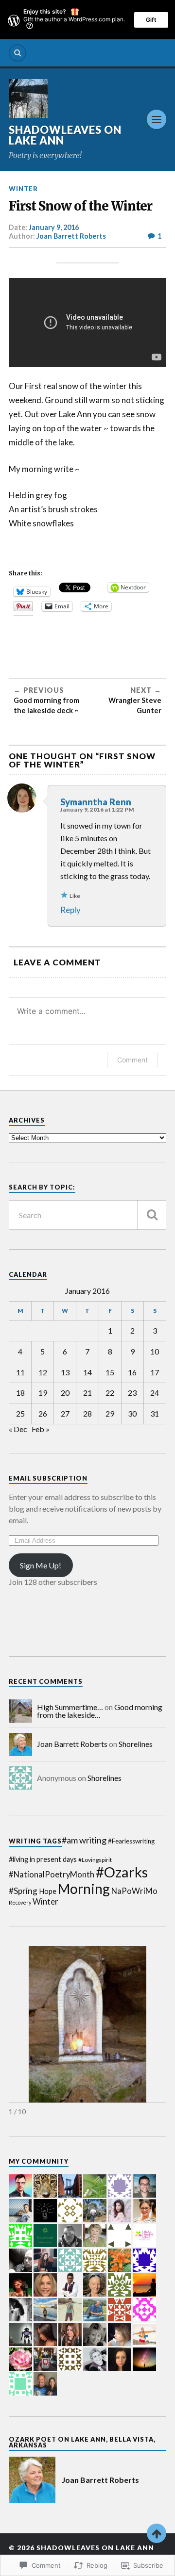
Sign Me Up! (41, 1565)
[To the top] (157, 2533)
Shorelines (136, 1744)
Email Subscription (48, 1478)
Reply (70, 910)
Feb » (41, 1429)
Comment (132, 1060)
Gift (151, 20)
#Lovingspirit (95, 1860)
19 (43, 1393)
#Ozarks (122, 1872)
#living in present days (43, 1859)
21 (87, 1393)
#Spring (23, 1891)
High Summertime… (70, 1707)
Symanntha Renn (96, 802)
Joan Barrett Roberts (71, 236)
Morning (84, 1889)
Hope (48, 1891)
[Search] (17, 53)
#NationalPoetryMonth (52, 1875)
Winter (23, 189)
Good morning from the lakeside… (100, 1711)
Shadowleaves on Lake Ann (65, 135)
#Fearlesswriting (131, 1841)
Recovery (20, 1902)
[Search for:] (87, 1215)
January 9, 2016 (54, 227)
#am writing (84, 1840)
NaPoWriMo (134, 1891)
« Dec (18, 1429)
